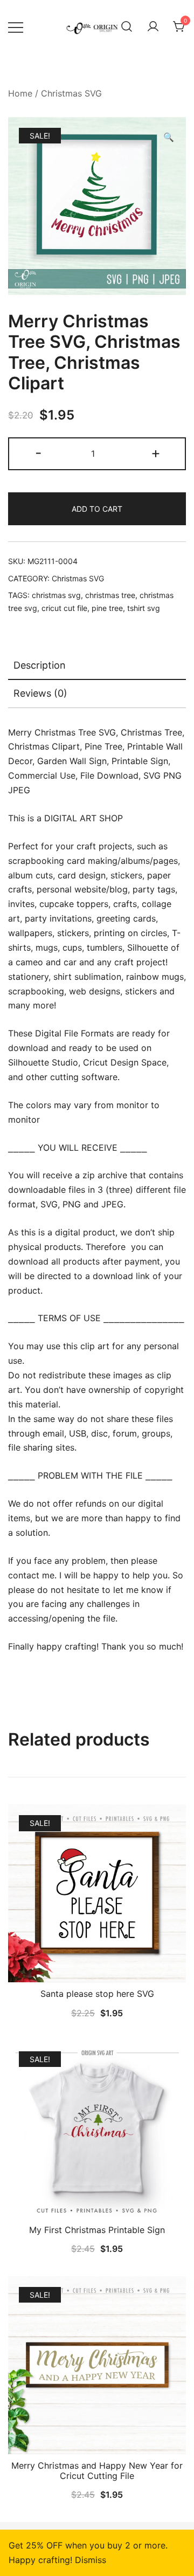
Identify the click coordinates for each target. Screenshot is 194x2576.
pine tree (107, 608)
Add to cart (97, 509)
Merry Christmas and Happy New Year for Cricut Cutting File (97, 2471)
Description (40, 665)
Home (20, 93)
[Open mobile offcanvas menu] (16, 27)
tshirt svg (144, 608)
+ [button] (156, 453)
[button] (169, 137)
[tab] (97, 666)
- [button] (39, 453)
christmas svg (56, 595)
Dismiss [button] (91, 2560)
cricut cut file (64, 608)
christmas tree (110, 595)
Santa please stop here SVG (97, 1994)
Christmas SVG (71, 93)
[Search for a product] (127, 27)
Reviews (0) (40, 693)
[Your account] (153, 27)
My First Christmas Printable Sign (97, 2230)
